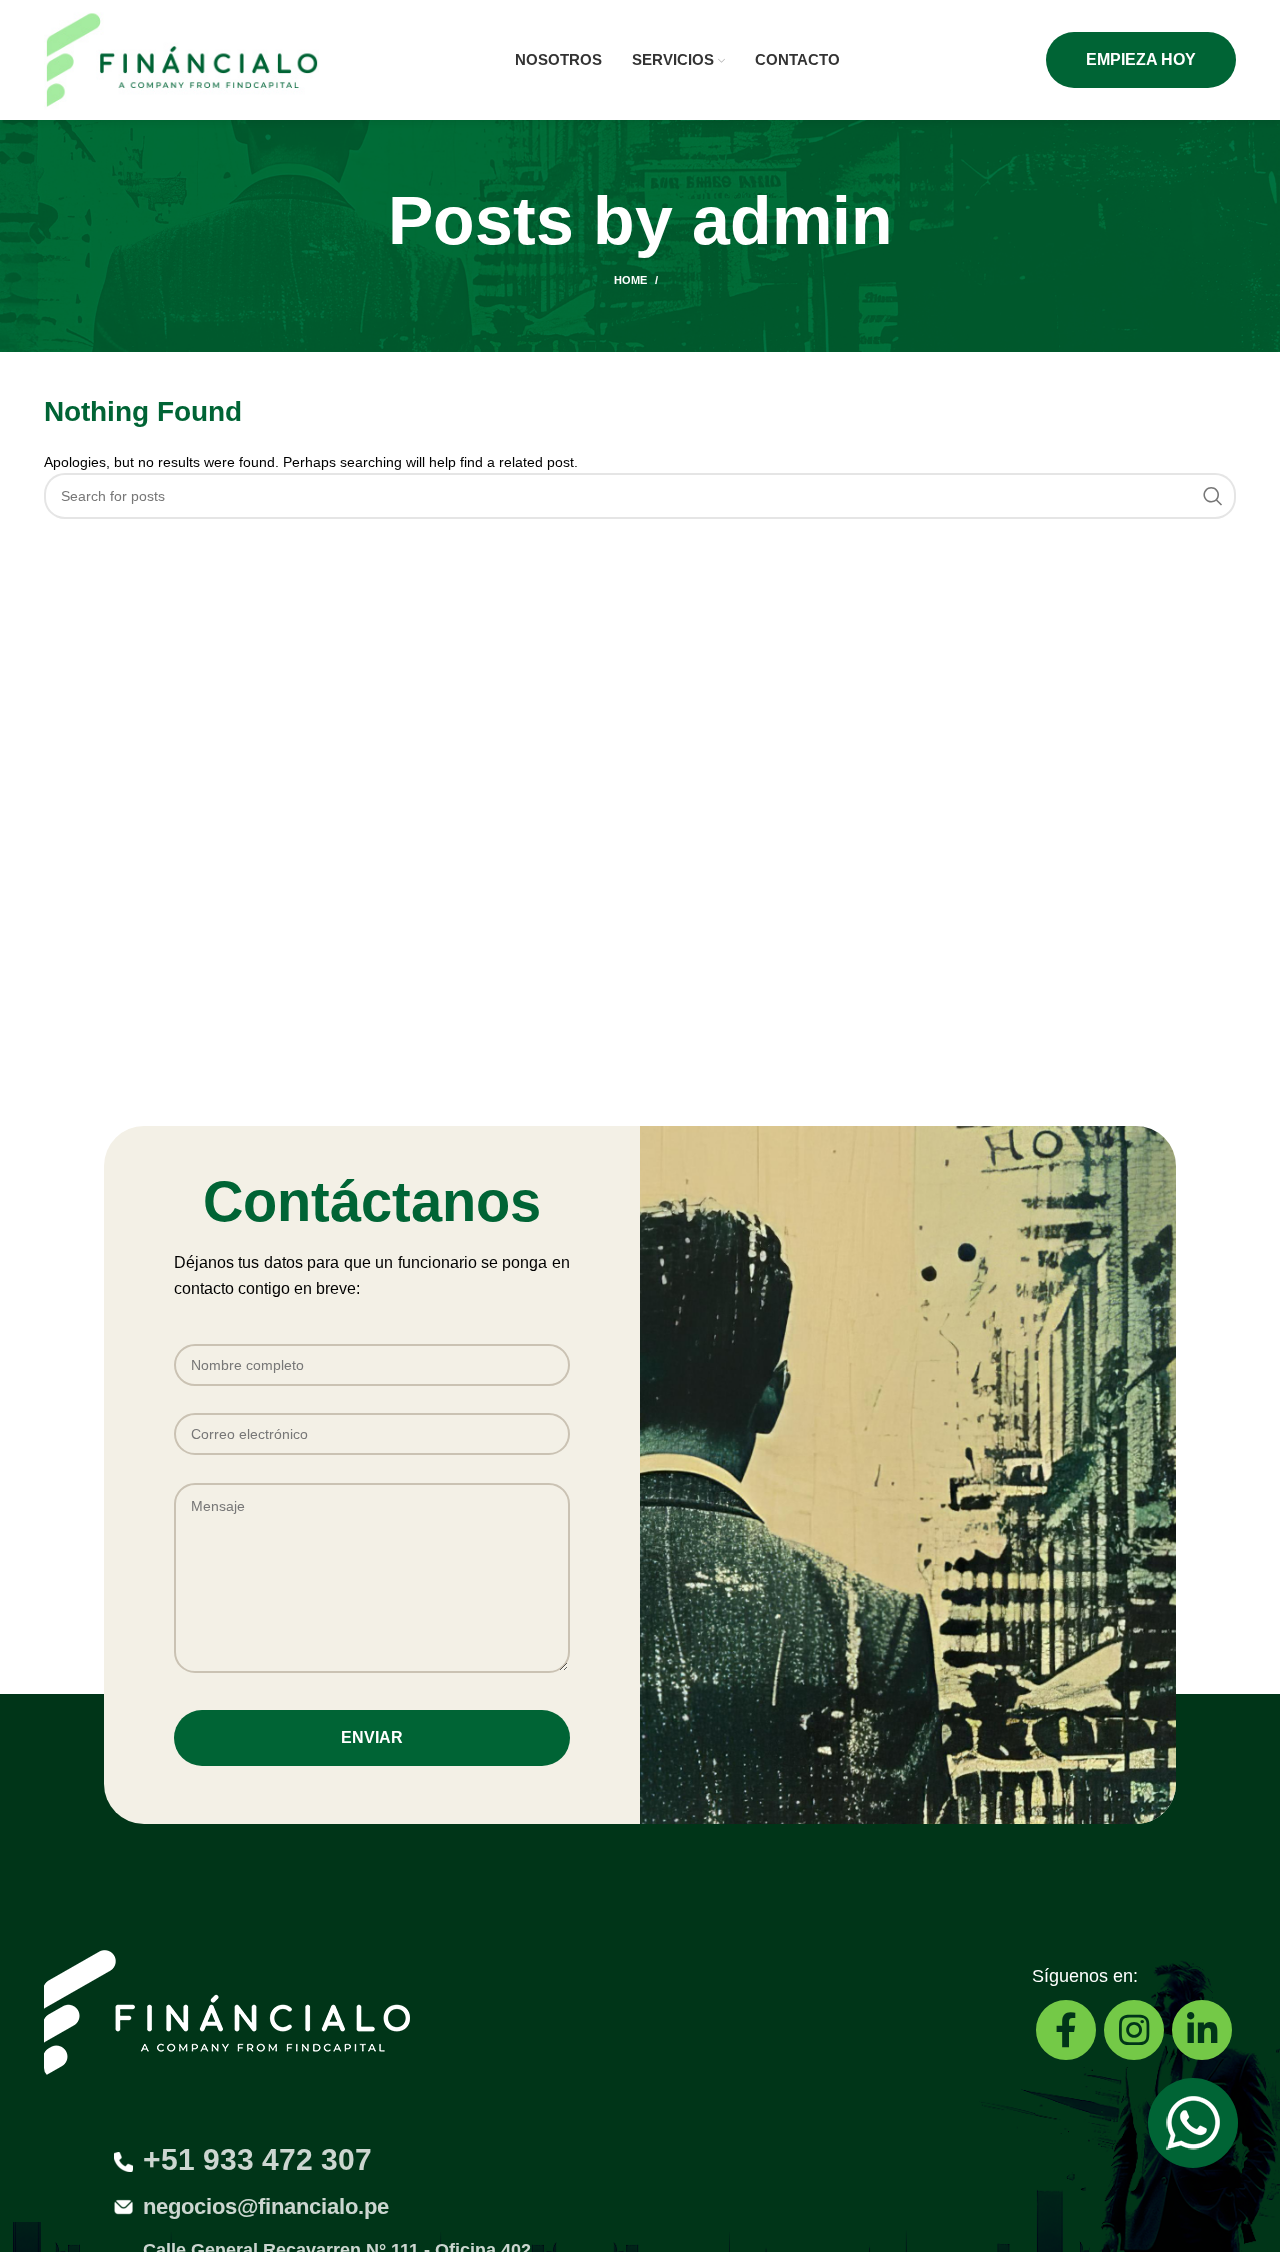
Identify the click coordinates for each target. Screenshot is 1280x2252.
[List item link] (640, 2207)
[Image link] (1193, 2122)
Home (630, 280)
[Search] (1213, 496)
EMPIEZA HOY (1141, 59)
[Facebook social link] (1066, 2030)
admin (792, 220)
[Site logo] (181, 59)
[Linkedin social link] (1202, 2030)
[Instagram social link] (1134, 2030)
